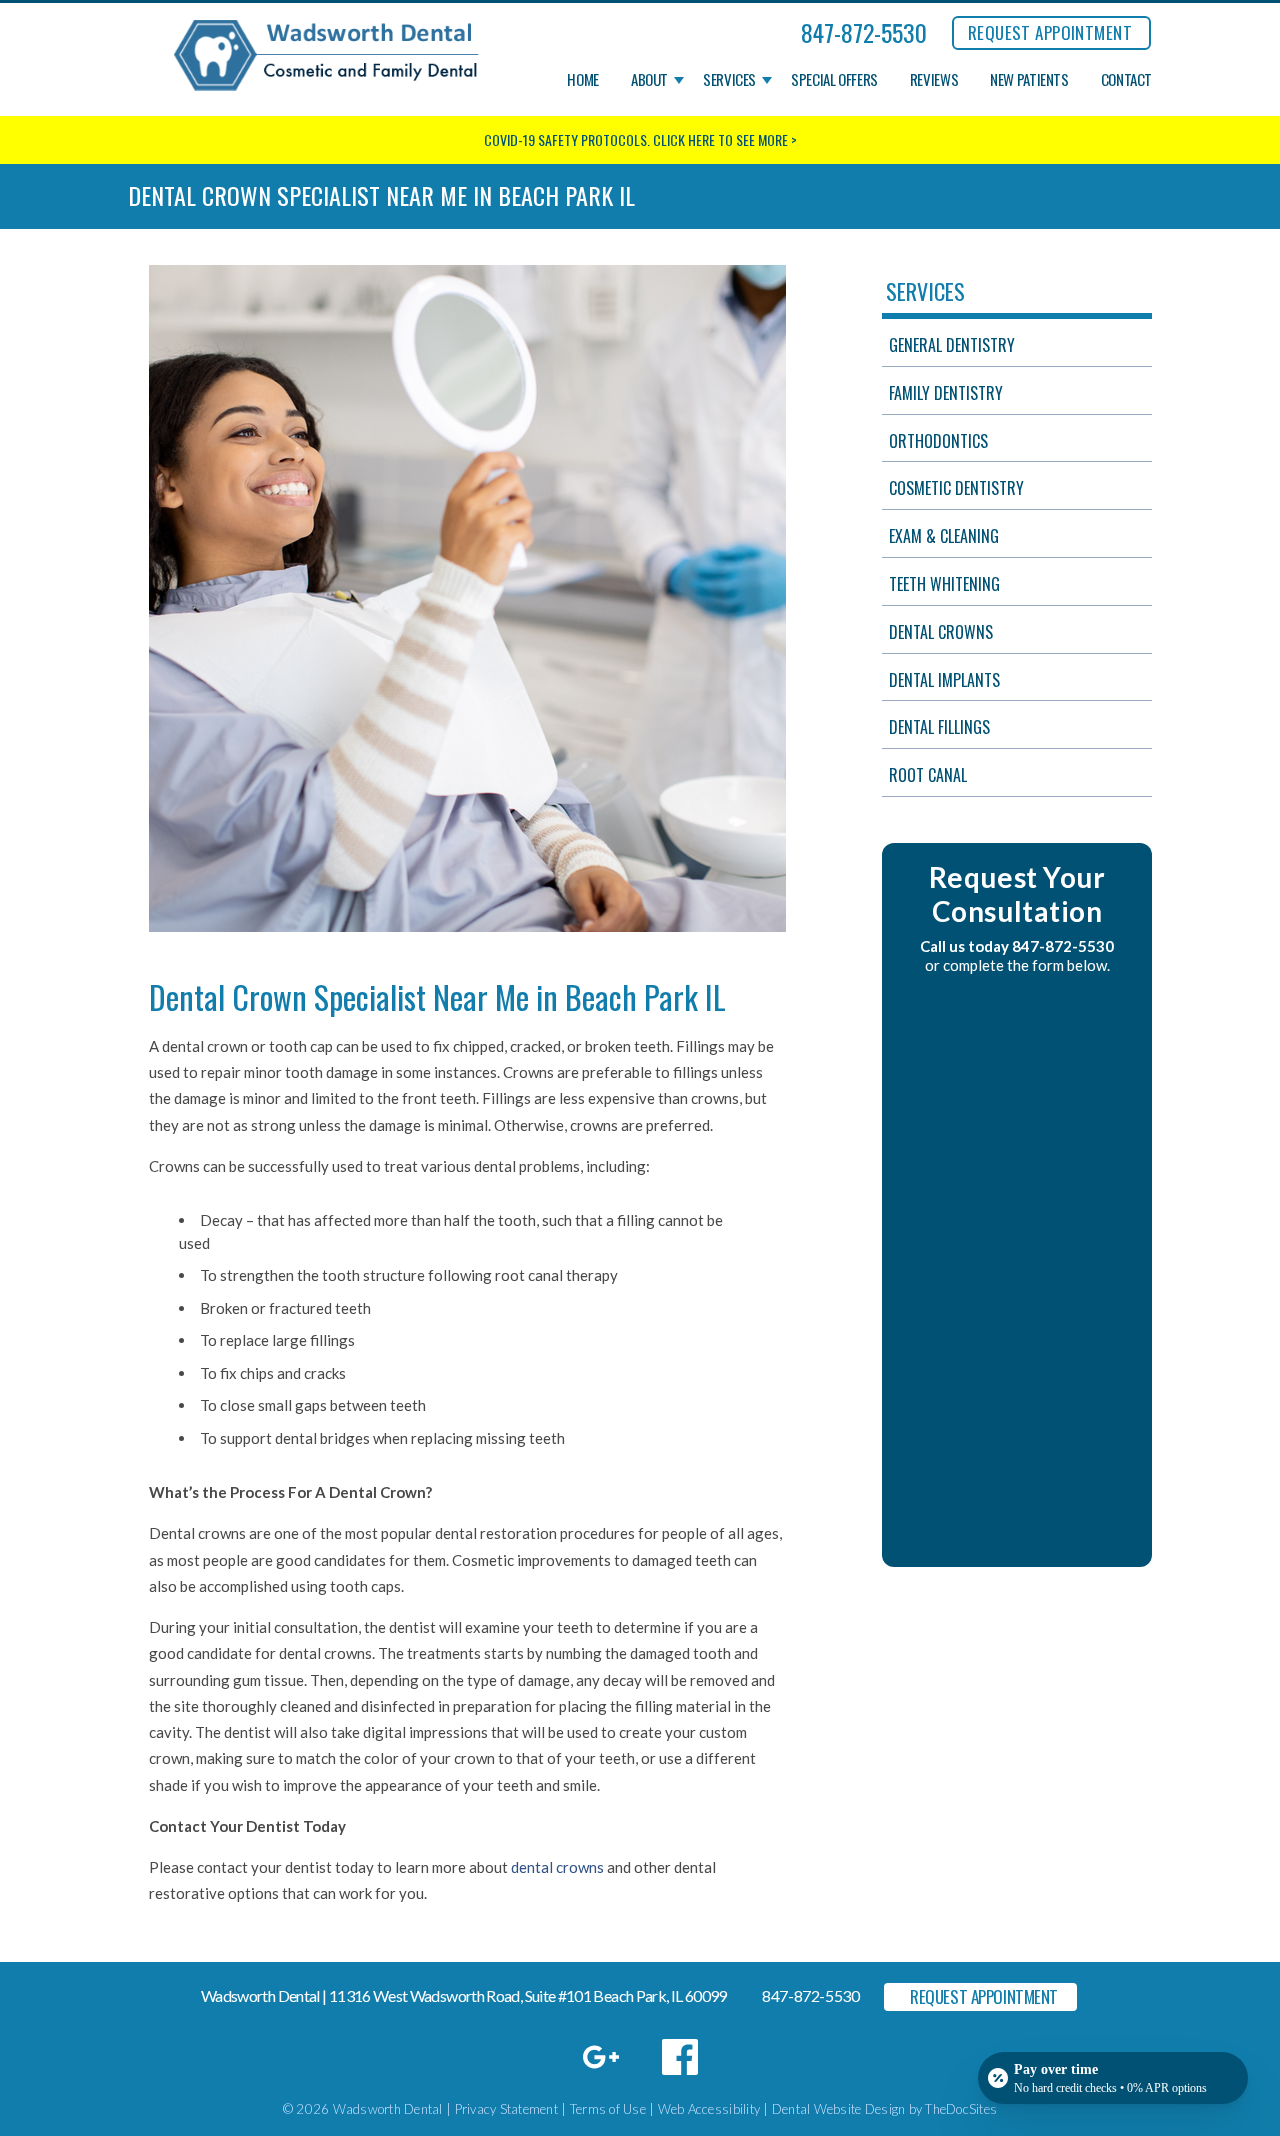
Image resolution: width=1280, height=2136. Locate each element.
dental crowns (557, 1867)
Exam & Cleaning (944, 536)
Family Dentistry (946, 393)
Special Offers (834, 80)
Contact (1126, 80)
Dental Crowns (941, 632)
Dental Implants (944, 680)
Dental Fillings (939, 727)
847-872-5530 (864, 32)
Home (583, 80)
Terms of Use (608, 2109)
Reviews (934, 80)
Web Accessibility (709, 2109)
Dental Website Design (838, 2109)
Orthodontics (938, 441)
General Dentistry (952, 345)
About (649, 80)
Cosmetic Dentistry (956, 488)
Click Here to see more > (725, 139)
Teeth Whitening (944, 584)
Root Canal (928, 775)
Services (729, 80)
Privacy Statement (506, 2109)
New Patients (1029, 80)
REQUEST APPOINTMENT (1050, 32)
